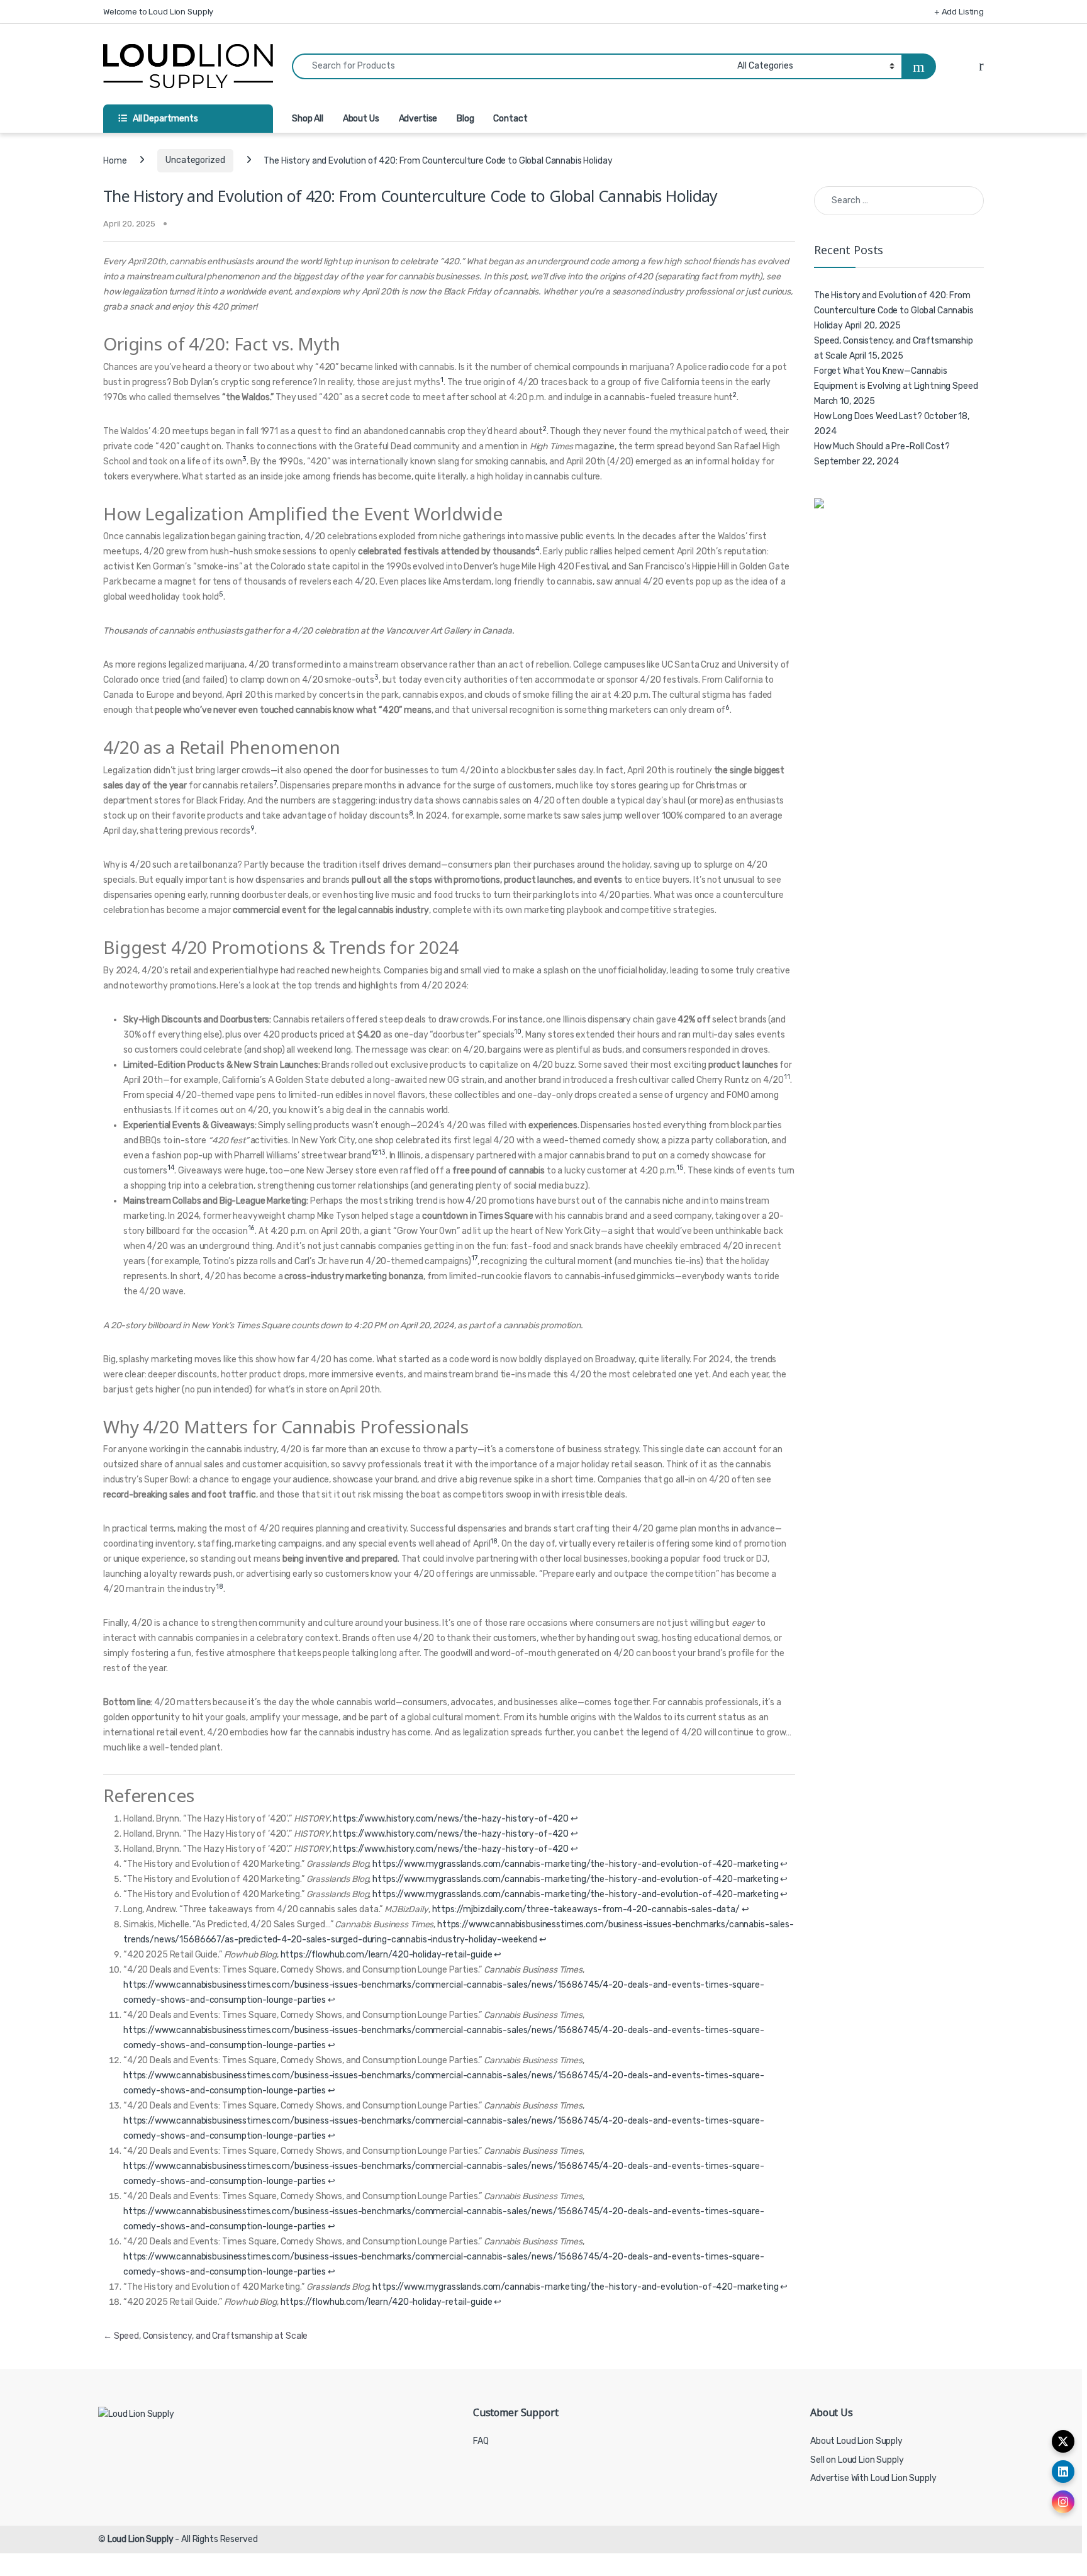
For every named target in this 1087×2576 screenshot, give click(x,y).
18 (494, 1541)
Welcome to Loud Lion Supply (158, 12)
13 (382, 1152)
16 (252, 1228)
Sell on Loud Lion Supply (857, 2460)
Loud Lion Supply (141, 2539)
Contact (510, 119)
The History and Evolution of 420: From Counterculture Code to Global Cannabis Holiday (894, 311)
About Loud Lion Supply (856, 2441)
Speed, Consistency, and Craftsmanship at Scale (205, 2336)
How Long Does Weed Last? (868, 416)
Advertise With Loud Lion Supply (873, 2478)
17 (474, 1258)
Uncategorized (195, 160)
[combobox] (511, 66)
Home (115, 160)
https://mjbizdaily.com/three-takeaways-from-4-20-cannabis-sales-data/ (586, 1909)
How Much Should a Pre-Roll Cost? (882, 446)
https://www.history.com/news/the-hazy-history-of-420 (451, 1819)
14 (171, 1168)
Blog (465, 119)
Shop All (308, 119)
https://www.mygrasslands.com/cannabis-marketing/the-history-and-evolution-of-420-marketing (575, 1864)
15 (680, 1168)
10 (518, 1032)
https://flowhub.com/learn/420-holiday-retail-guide (387, 1955)
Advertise (418, 119)
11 (787, 1077)
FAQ (481, 2441)
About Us (361, 119)
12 (375, 1152)
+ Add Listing (959, 12)
